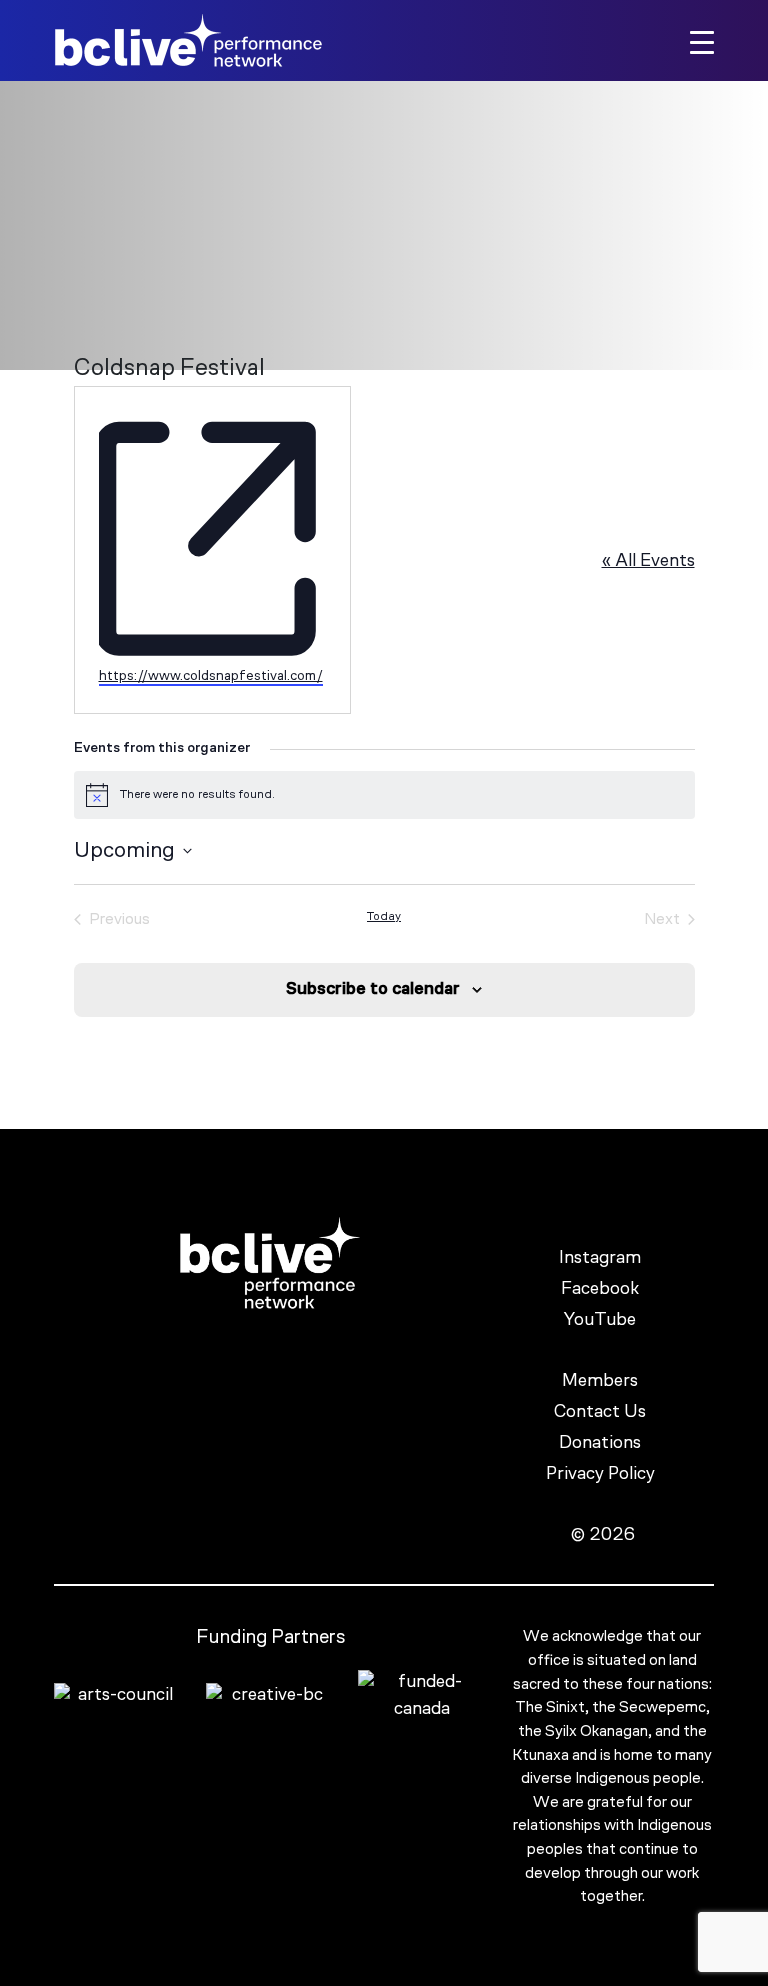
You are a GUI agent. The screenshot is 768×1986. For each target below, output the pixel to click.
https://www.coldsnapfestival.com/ (211, 676)
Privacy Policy (602, 1475)
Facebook (602, 1290)
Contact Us (602, 1413)
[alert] (384, 795)
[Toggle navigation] (702, 41)
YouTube (602, 1321)
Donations (602, 1444)
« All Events (648, 562)
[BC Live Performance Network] (188, 40)
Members (602, 1382)
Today (384, 917)
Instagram (602, 1259)
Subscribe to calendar (373, 989)
